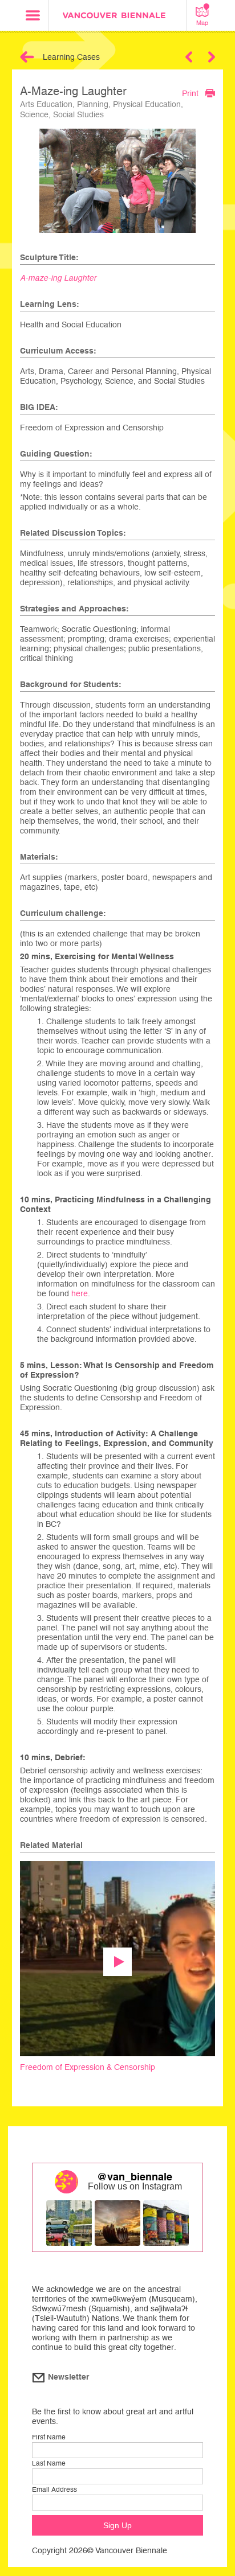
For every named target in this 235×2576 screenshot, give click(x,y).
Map (202, 23)
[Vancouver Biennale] (117, 17)
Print (190, 93)
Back (27, 57)
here (80, 1293)
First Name (49, 2437)
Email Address (54, 2489)
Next (212, 57)
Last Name (49, 2463)
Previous (189, 57)
